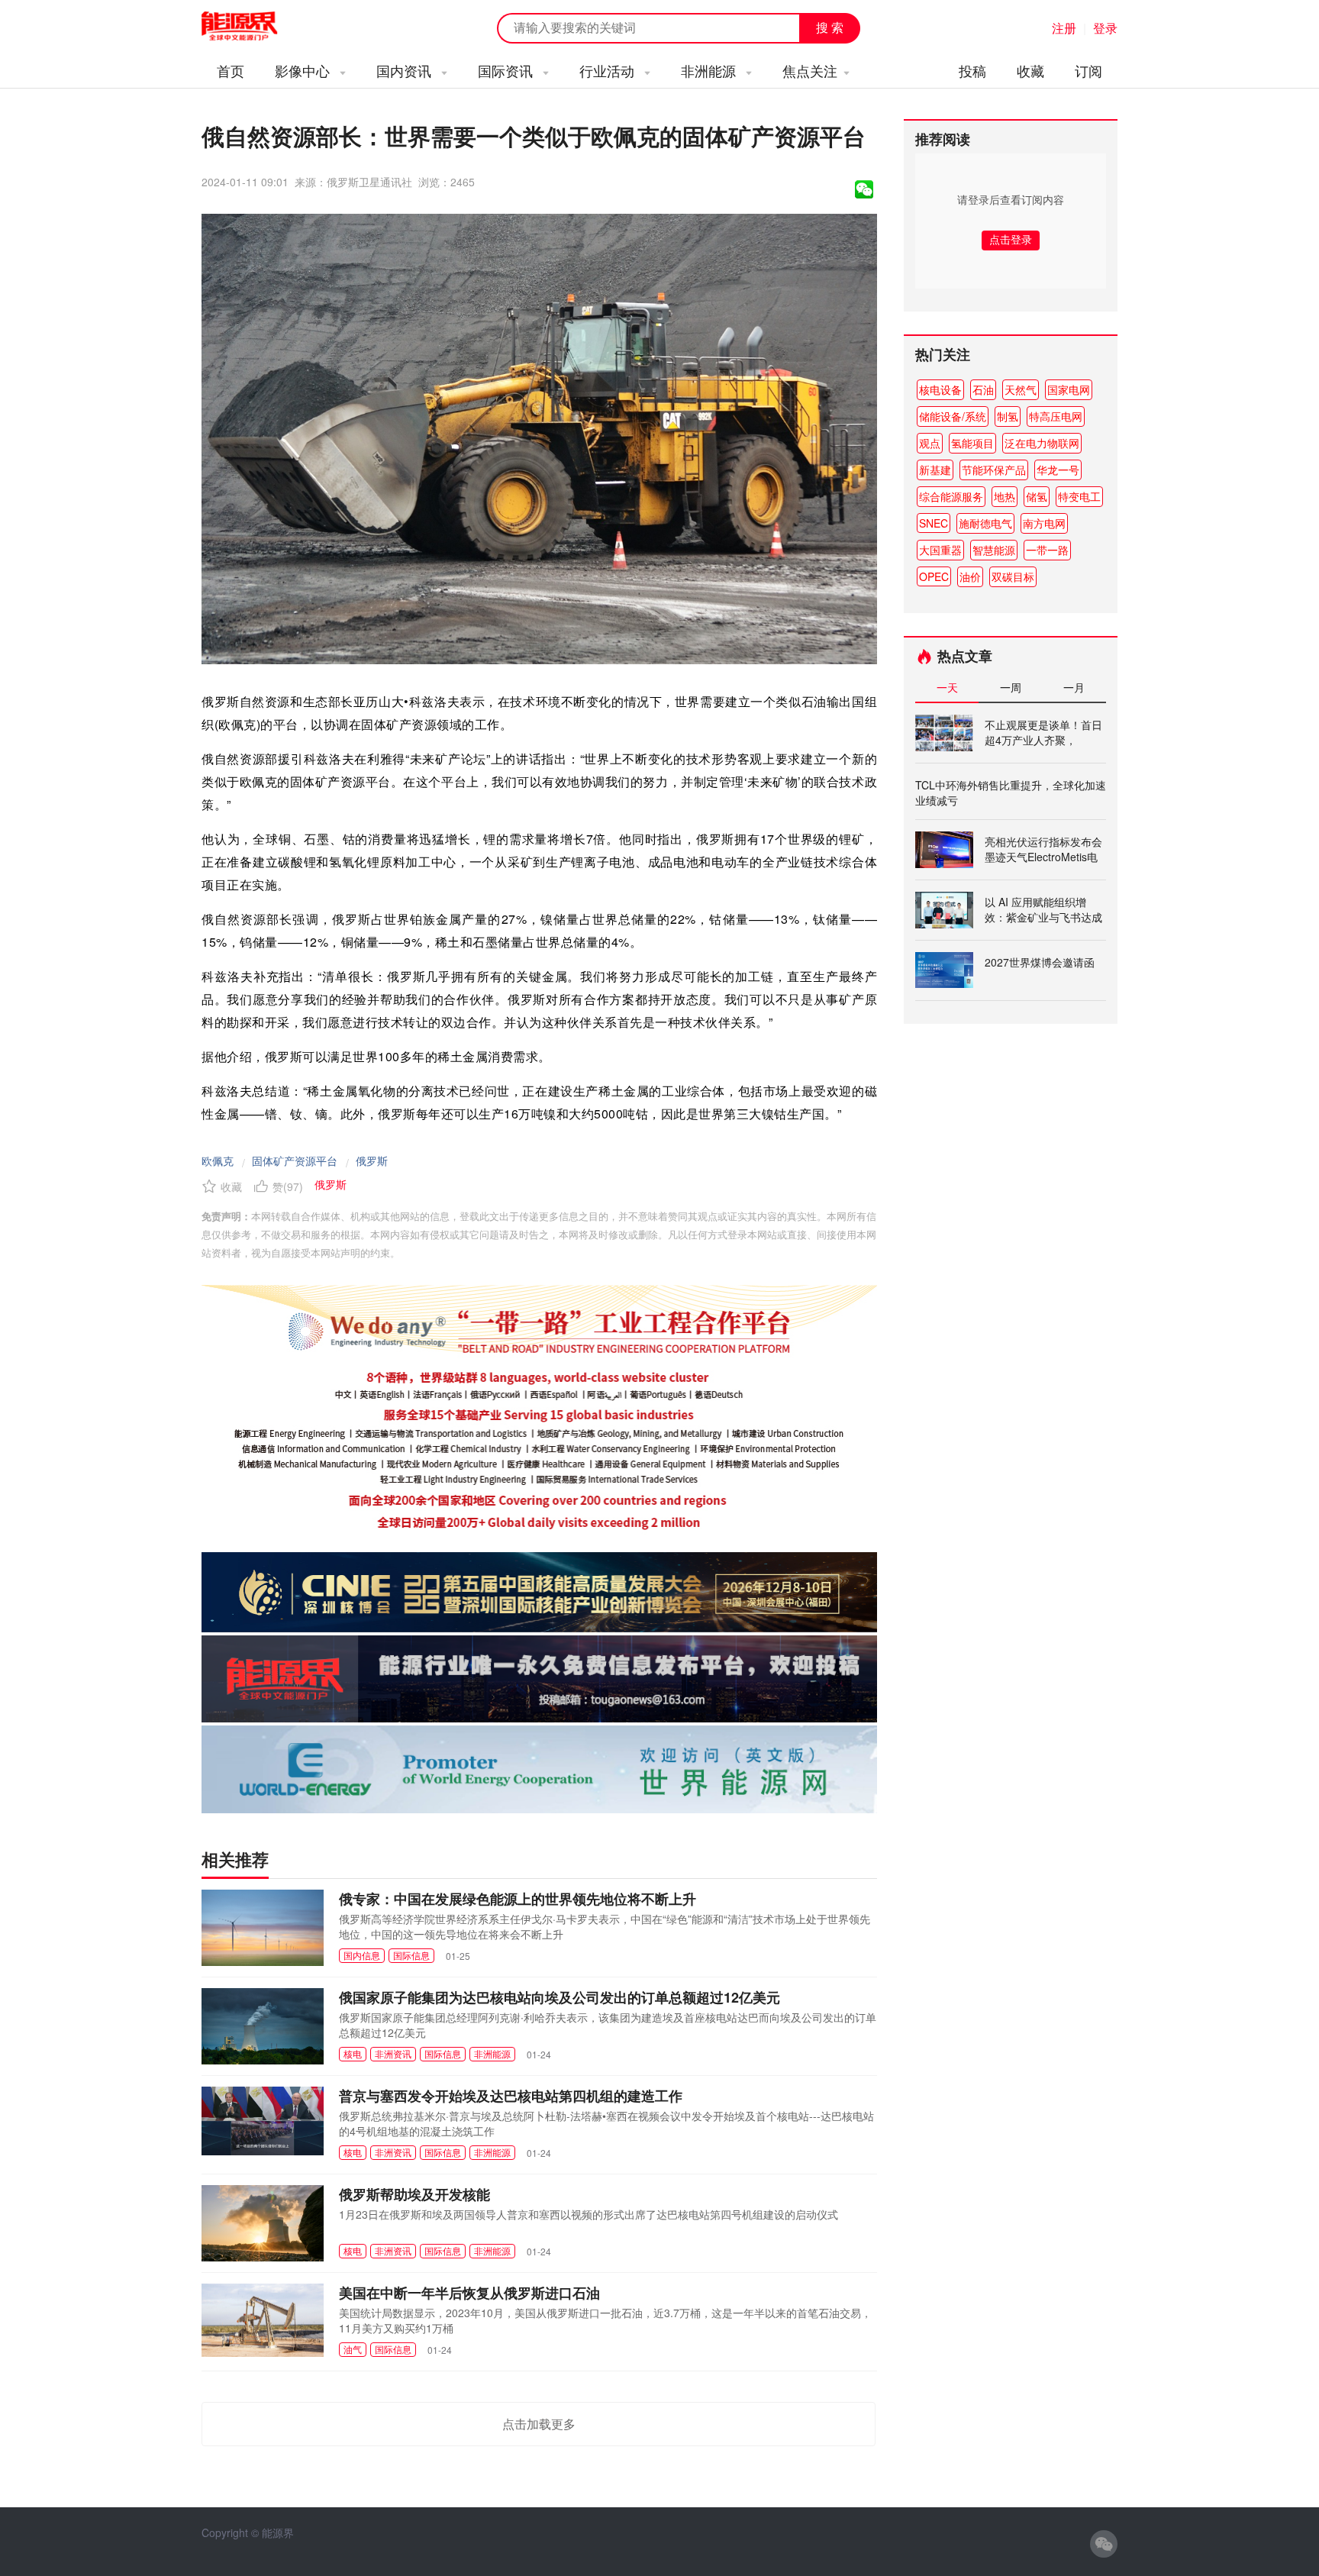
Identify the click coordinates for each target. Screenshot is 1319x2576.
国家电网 (1069, 389)
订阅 (1088, 70)
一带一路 (1047, 550)
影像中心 (304, 70)
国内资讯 (406, 70)
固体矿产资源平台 (295, 1160)
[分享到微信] (864, 189)
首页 (231, 70)
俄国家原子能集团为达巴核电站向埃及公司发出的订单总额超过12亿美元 (560, 1997)
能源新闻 (253, 27)
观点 (930, 443)
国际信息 (411, 1955)
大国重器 (940, 550)
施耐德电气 (985, 523)
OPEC (934, 576)
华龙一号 (1058, 470)
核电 (353, 2053)
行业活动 (609, 70)
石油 (983, 389)
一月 (1074, 687)
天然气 (1021, 389)
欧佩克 (218, 1160)
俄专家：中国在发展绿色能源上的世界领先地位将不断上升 (518, 1899)
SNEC (934, 523)
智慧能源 (994, 550)
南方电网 (1044, 523)
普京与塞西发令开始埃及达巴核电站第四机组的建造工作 (511, 2096)
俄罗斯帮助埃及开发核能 (414, 2194)
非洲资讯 (393, 2053)
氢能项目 (972, 443)
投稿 (972, 70)
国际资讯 (507, 70)
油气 (353, 2349)
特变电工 (1079, 496)
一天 (947, 687)
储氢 (1037, 496)
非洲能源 (710, 70)
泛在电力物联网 (1042, 443)
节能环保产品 (994, 470)
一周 (1011, 687)
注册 (1064, 28)
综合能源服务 (951, 496)
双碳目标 (1013, 576)
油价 (970, 576)
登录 (1105, 28)
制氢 (1008, 416)
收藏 (1030, 70)
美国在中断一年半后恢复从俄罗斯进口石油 (469, 2293)
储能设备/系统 (953, 416)
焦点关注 (810, 70)
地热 (1005, 496)
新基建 (935, 470)
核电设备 (940, 389)
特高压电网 (1056, 416)
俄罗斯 (372, 1160)
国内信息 (362, 1955)
